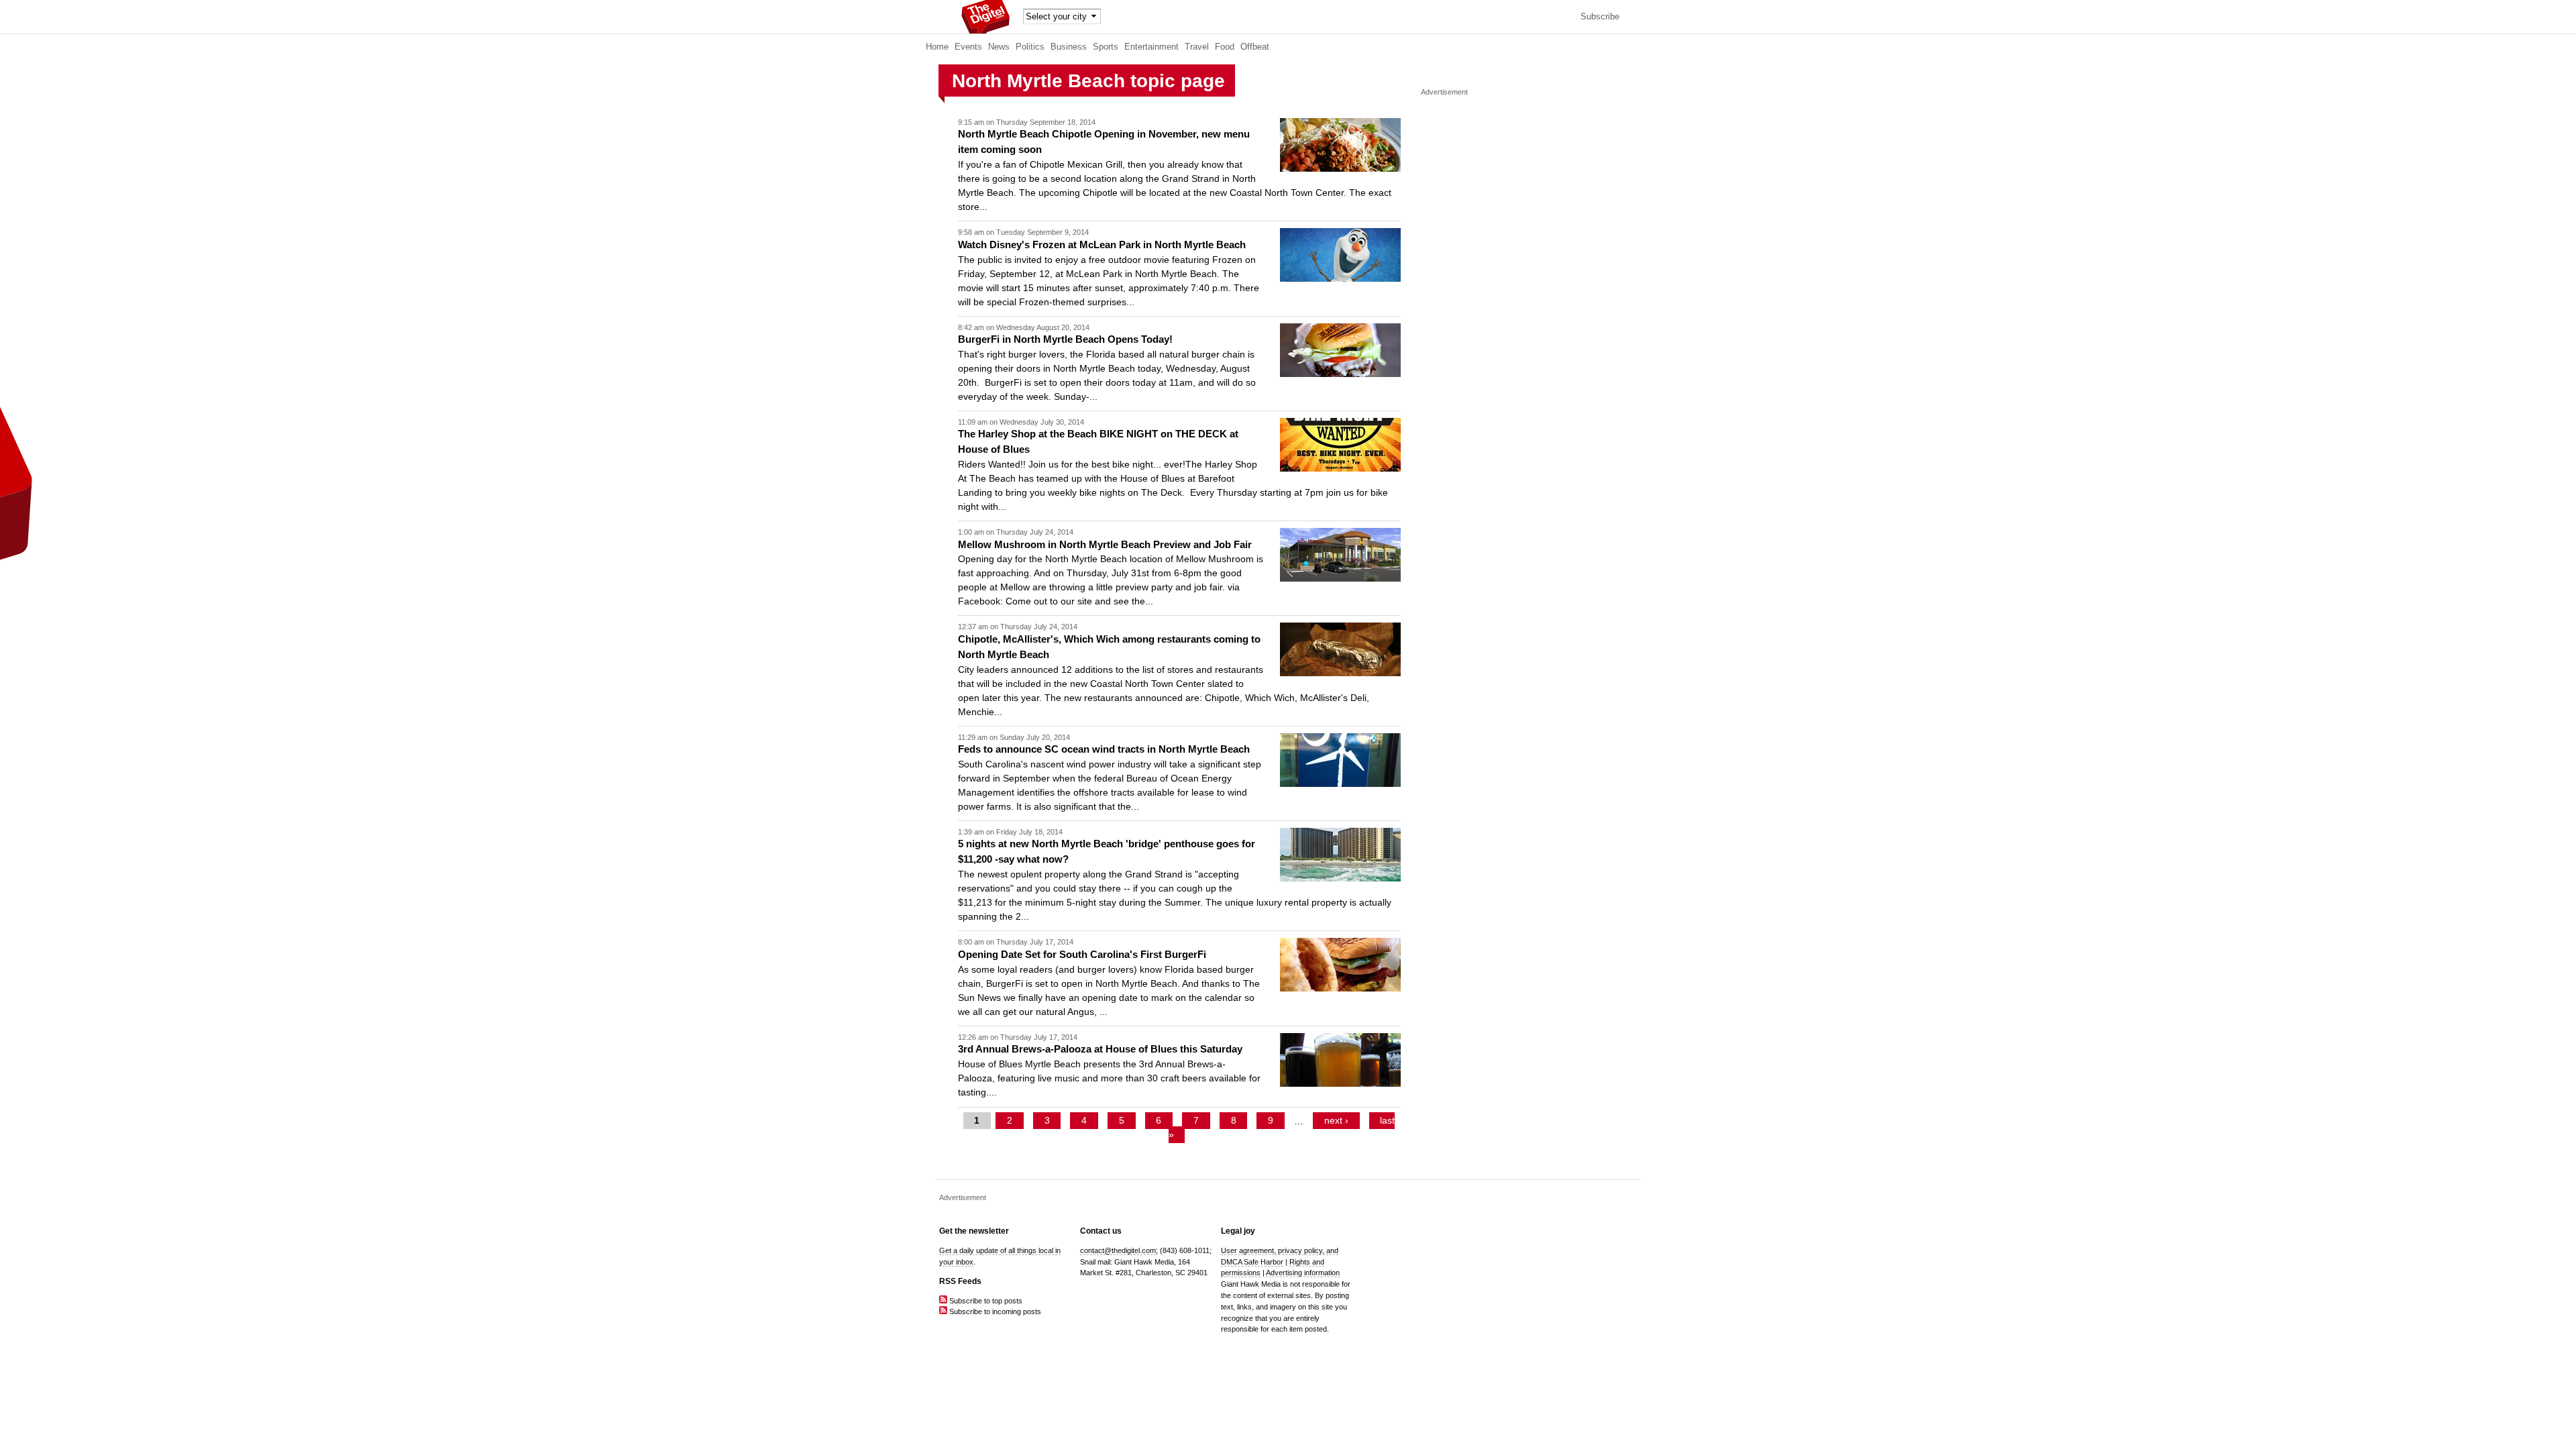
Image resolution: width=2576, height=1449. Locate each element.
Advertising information (1303, 1273)
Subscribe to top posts (985, 1301)
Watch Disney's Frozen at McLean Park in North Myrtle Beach (1102, 245)
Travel (1197, 47)
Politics (1030, 47)
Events (968, 47)
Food (1225, 47)
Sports (1106, 47)
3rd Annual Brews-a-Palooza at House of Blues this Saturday (1100, 1049)
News (999, 47)
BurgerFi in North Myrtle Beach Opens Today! (1065, 339)
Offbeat (1255, 47)
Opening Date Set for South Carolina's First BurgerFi (1082, 954)
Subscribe (1600, 17)
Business (1069, 47)
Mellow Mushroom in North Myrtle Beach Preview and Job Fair (1105, 544)
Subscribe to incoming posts (994, 1311)
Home (937, 47)
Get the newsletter (974, 1231)
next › (1336, 1121)
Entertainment (1151, 47)
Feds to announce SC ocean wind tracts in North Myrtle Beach (1104, 749)
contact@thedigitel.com (1118, 1250)
